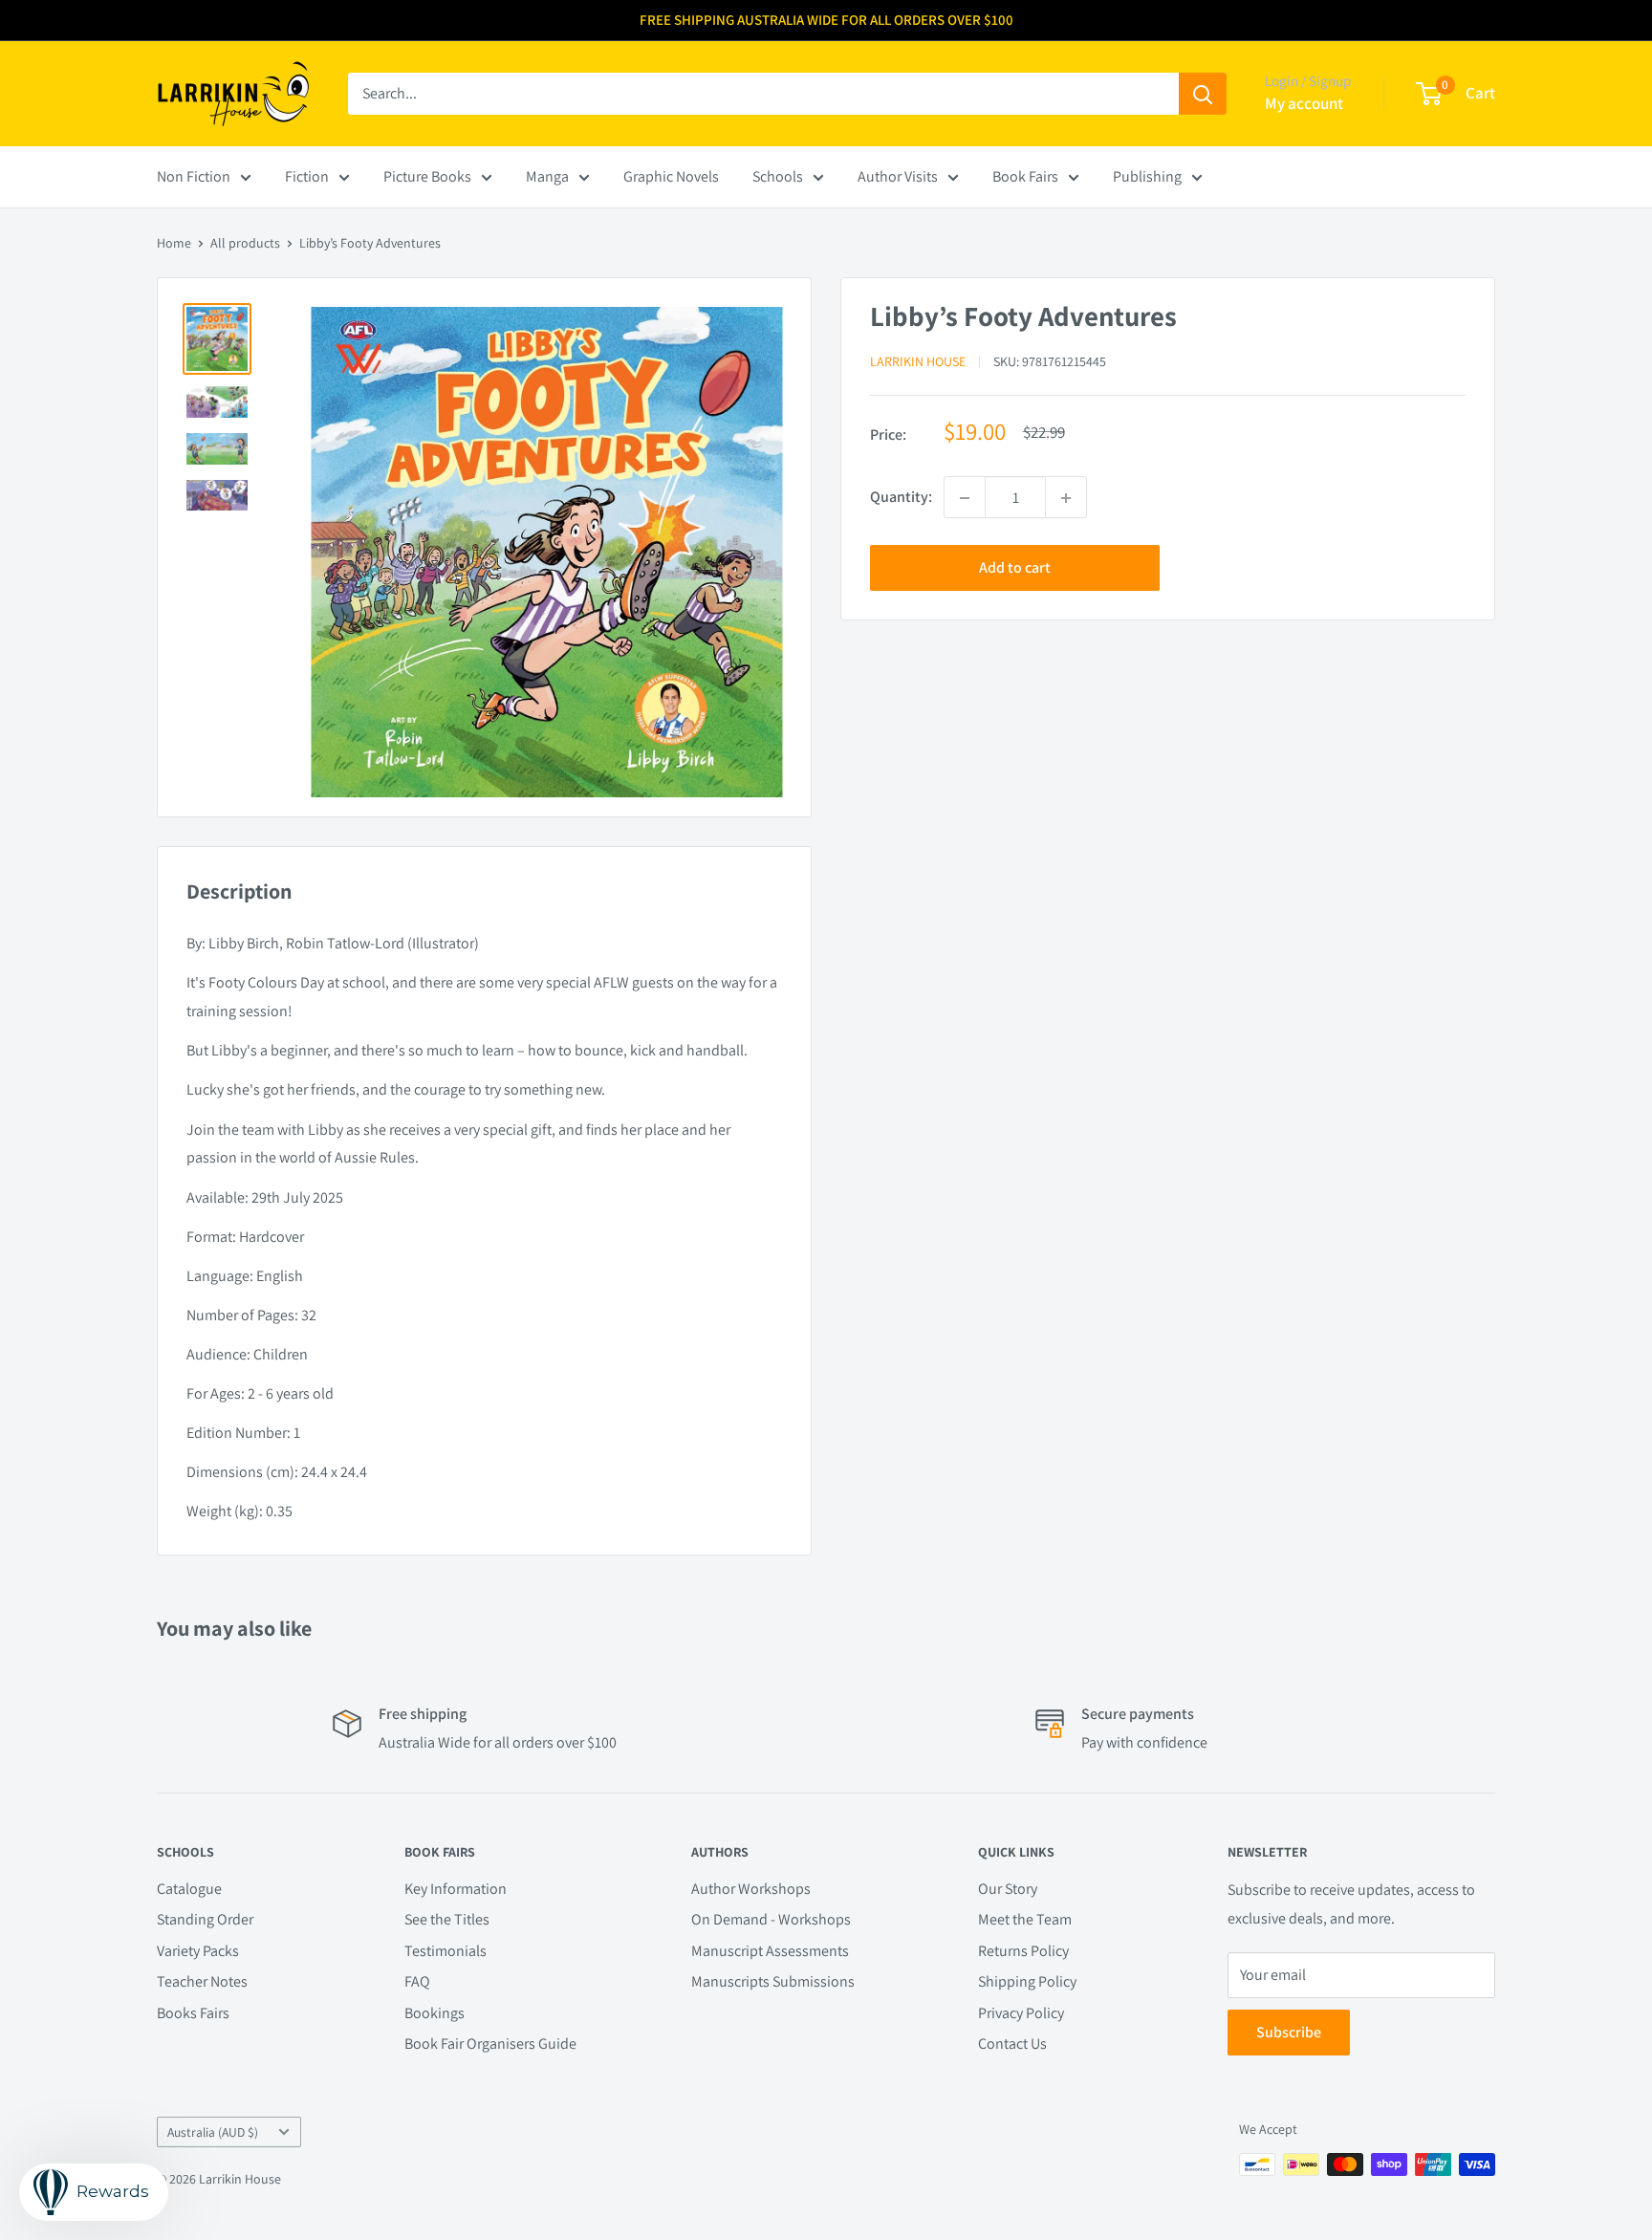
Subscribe (1289, 2032)
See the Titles (447, 1919)
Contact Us (1012, 2044)
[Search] (1203, 94)
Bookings (435, 2013)
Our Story (1008, 1889)
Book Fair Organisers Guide (490, 2044)
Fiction (307, 176)
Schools (778, 176)
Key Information (456, 1889)
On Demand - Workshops (771, 1919)
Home (174, 243)
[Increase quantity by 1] (1066, 498)
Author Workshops (751, 1889)
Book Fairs (1025, 176)
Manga (547, 176)
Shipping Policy (1027, 1981)
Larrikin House (918, 362)
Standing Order (205, 1919)
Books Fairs (193, 2013)
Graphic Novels (671, 176)
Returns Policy (1023, 1951)
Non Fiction (194, 176)
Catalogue (189, 1889)
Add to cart (1015, 568)
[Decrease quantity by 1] (965, 498)
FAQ (417, 1981)
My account (1304, 103)
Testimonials (446, 1951)
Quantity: (901, 498)
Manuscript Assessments (770, 1951)
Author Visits (898, 176)
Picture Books (427, 176)
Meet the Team (1025, 1919)
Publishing (1147, 176)
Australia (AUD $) (213, 2132)
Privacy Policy (1021, 2013)
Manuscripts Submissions (773, 1981)
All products (245, 243)
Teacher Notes (202, 1981)
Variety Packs (198, 1951)
